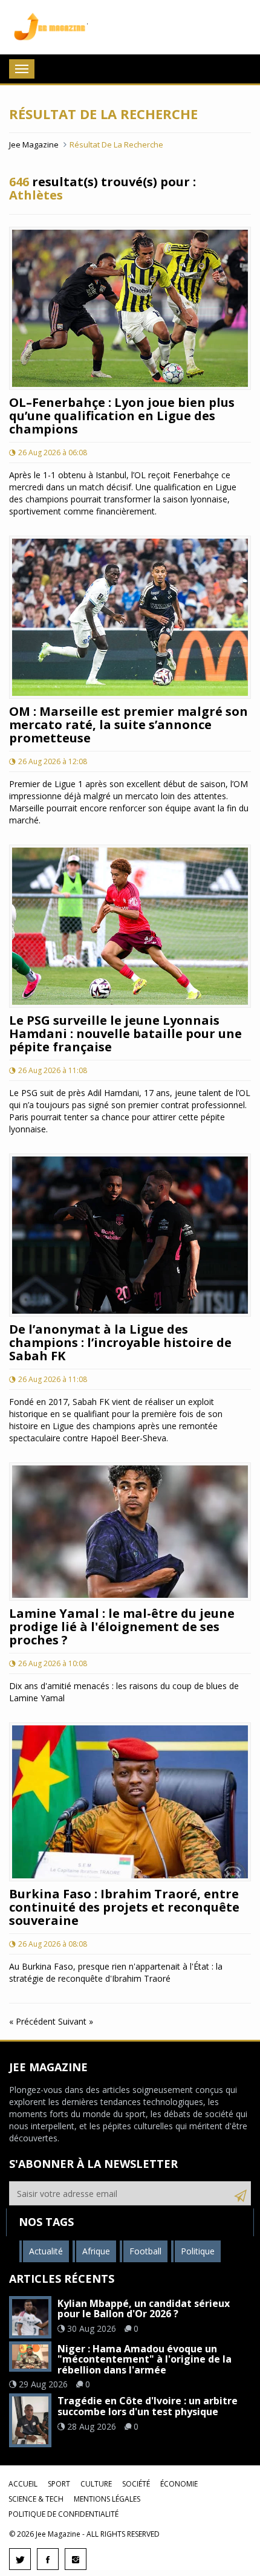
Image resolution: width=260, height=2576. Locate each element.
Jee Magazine (48, 27)
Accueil (23, 2484)
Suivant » (76, 2021)
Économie (179, 2484)
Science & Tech (36, 2499)
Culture (96, 2484)
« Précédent (34, 2021)
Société (136, 2484)
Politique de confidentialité (63, 2514)
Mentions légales (107, 2499)
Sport (59, 2484)
